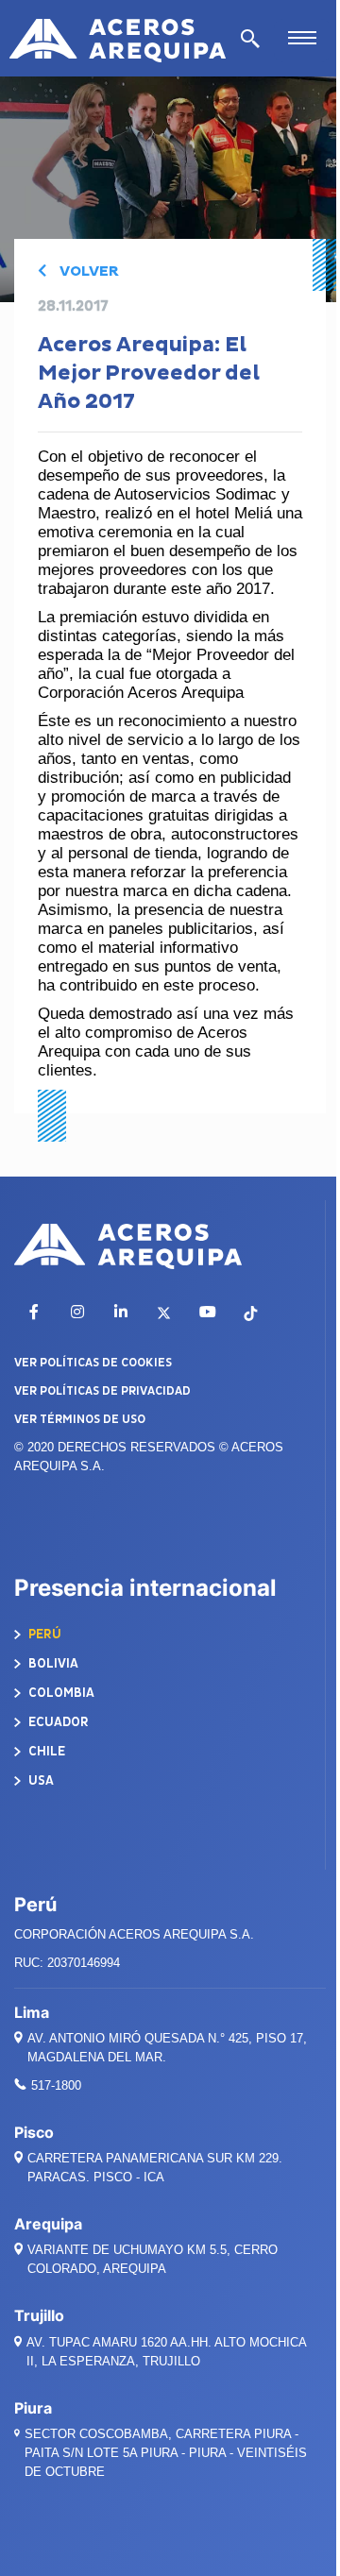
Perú (43, 1634)
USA (40, 1780)
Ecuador (57, 1722)
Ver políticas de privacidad (102, 1391)
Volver (87, 271)
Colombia (60, 1693)
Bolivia (52, 1663)
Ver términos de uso (80, 1419)
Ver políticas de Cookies (93, 1363)
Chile (45, 1751)
